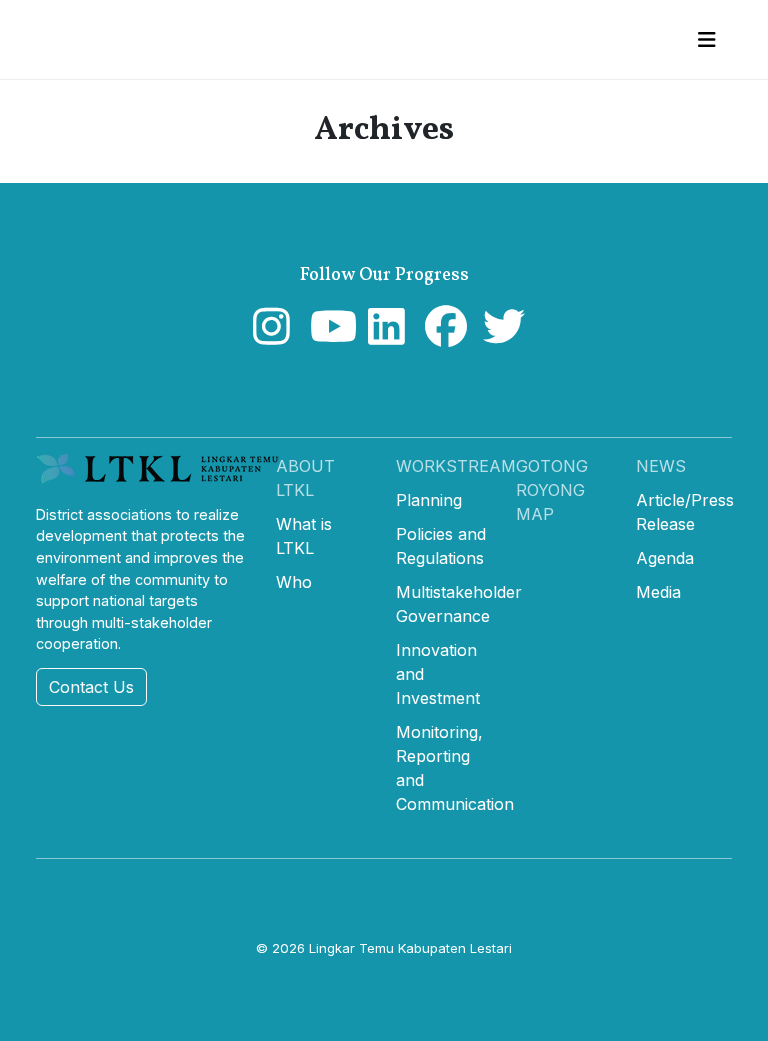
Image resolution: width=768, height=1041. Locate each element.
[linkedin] (384, 336)
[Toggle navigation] (706, 40)
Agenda (665, 558)
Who (294, 582)
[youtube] (326, 336)
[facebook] (441, 336)
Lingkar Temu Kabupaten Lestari (410, 948)
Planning (429, 500)
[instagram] (269, 336)
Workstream (456, 466)
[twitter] (499, 336)
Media (658, 592)
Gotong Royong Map (552, 490)
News (661, 466)
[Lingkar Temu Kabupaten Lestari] (163, 477)
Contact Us (91, 687)
